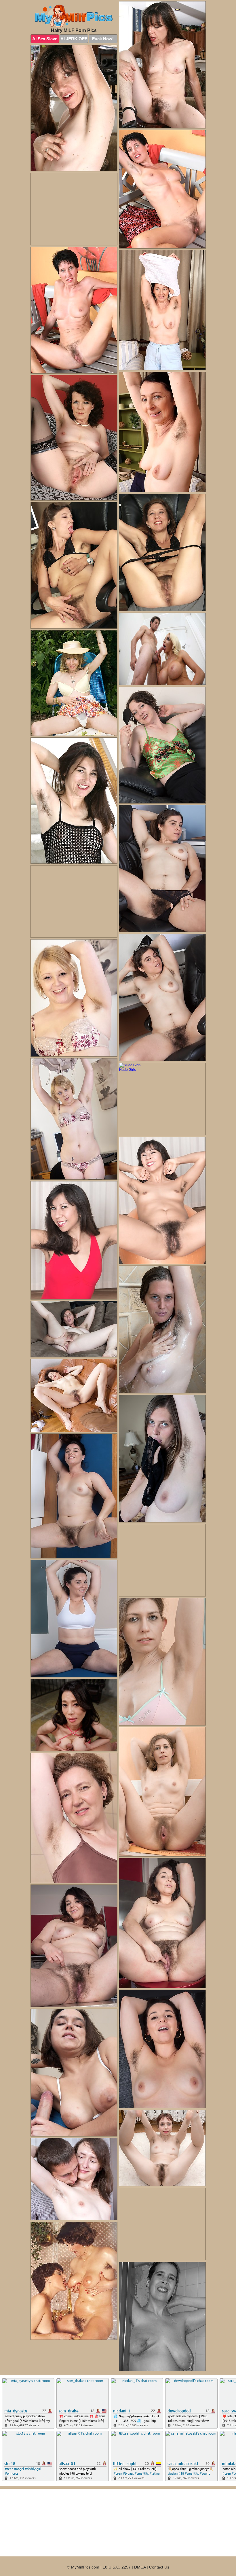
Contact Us (159, 2567)
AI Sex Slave (45, 39)
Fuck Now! (103, 39)
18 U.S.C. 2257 (117, 2567)
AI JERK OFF (74, 39)
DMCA (140, 2567)
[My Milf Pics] (74, 16)
